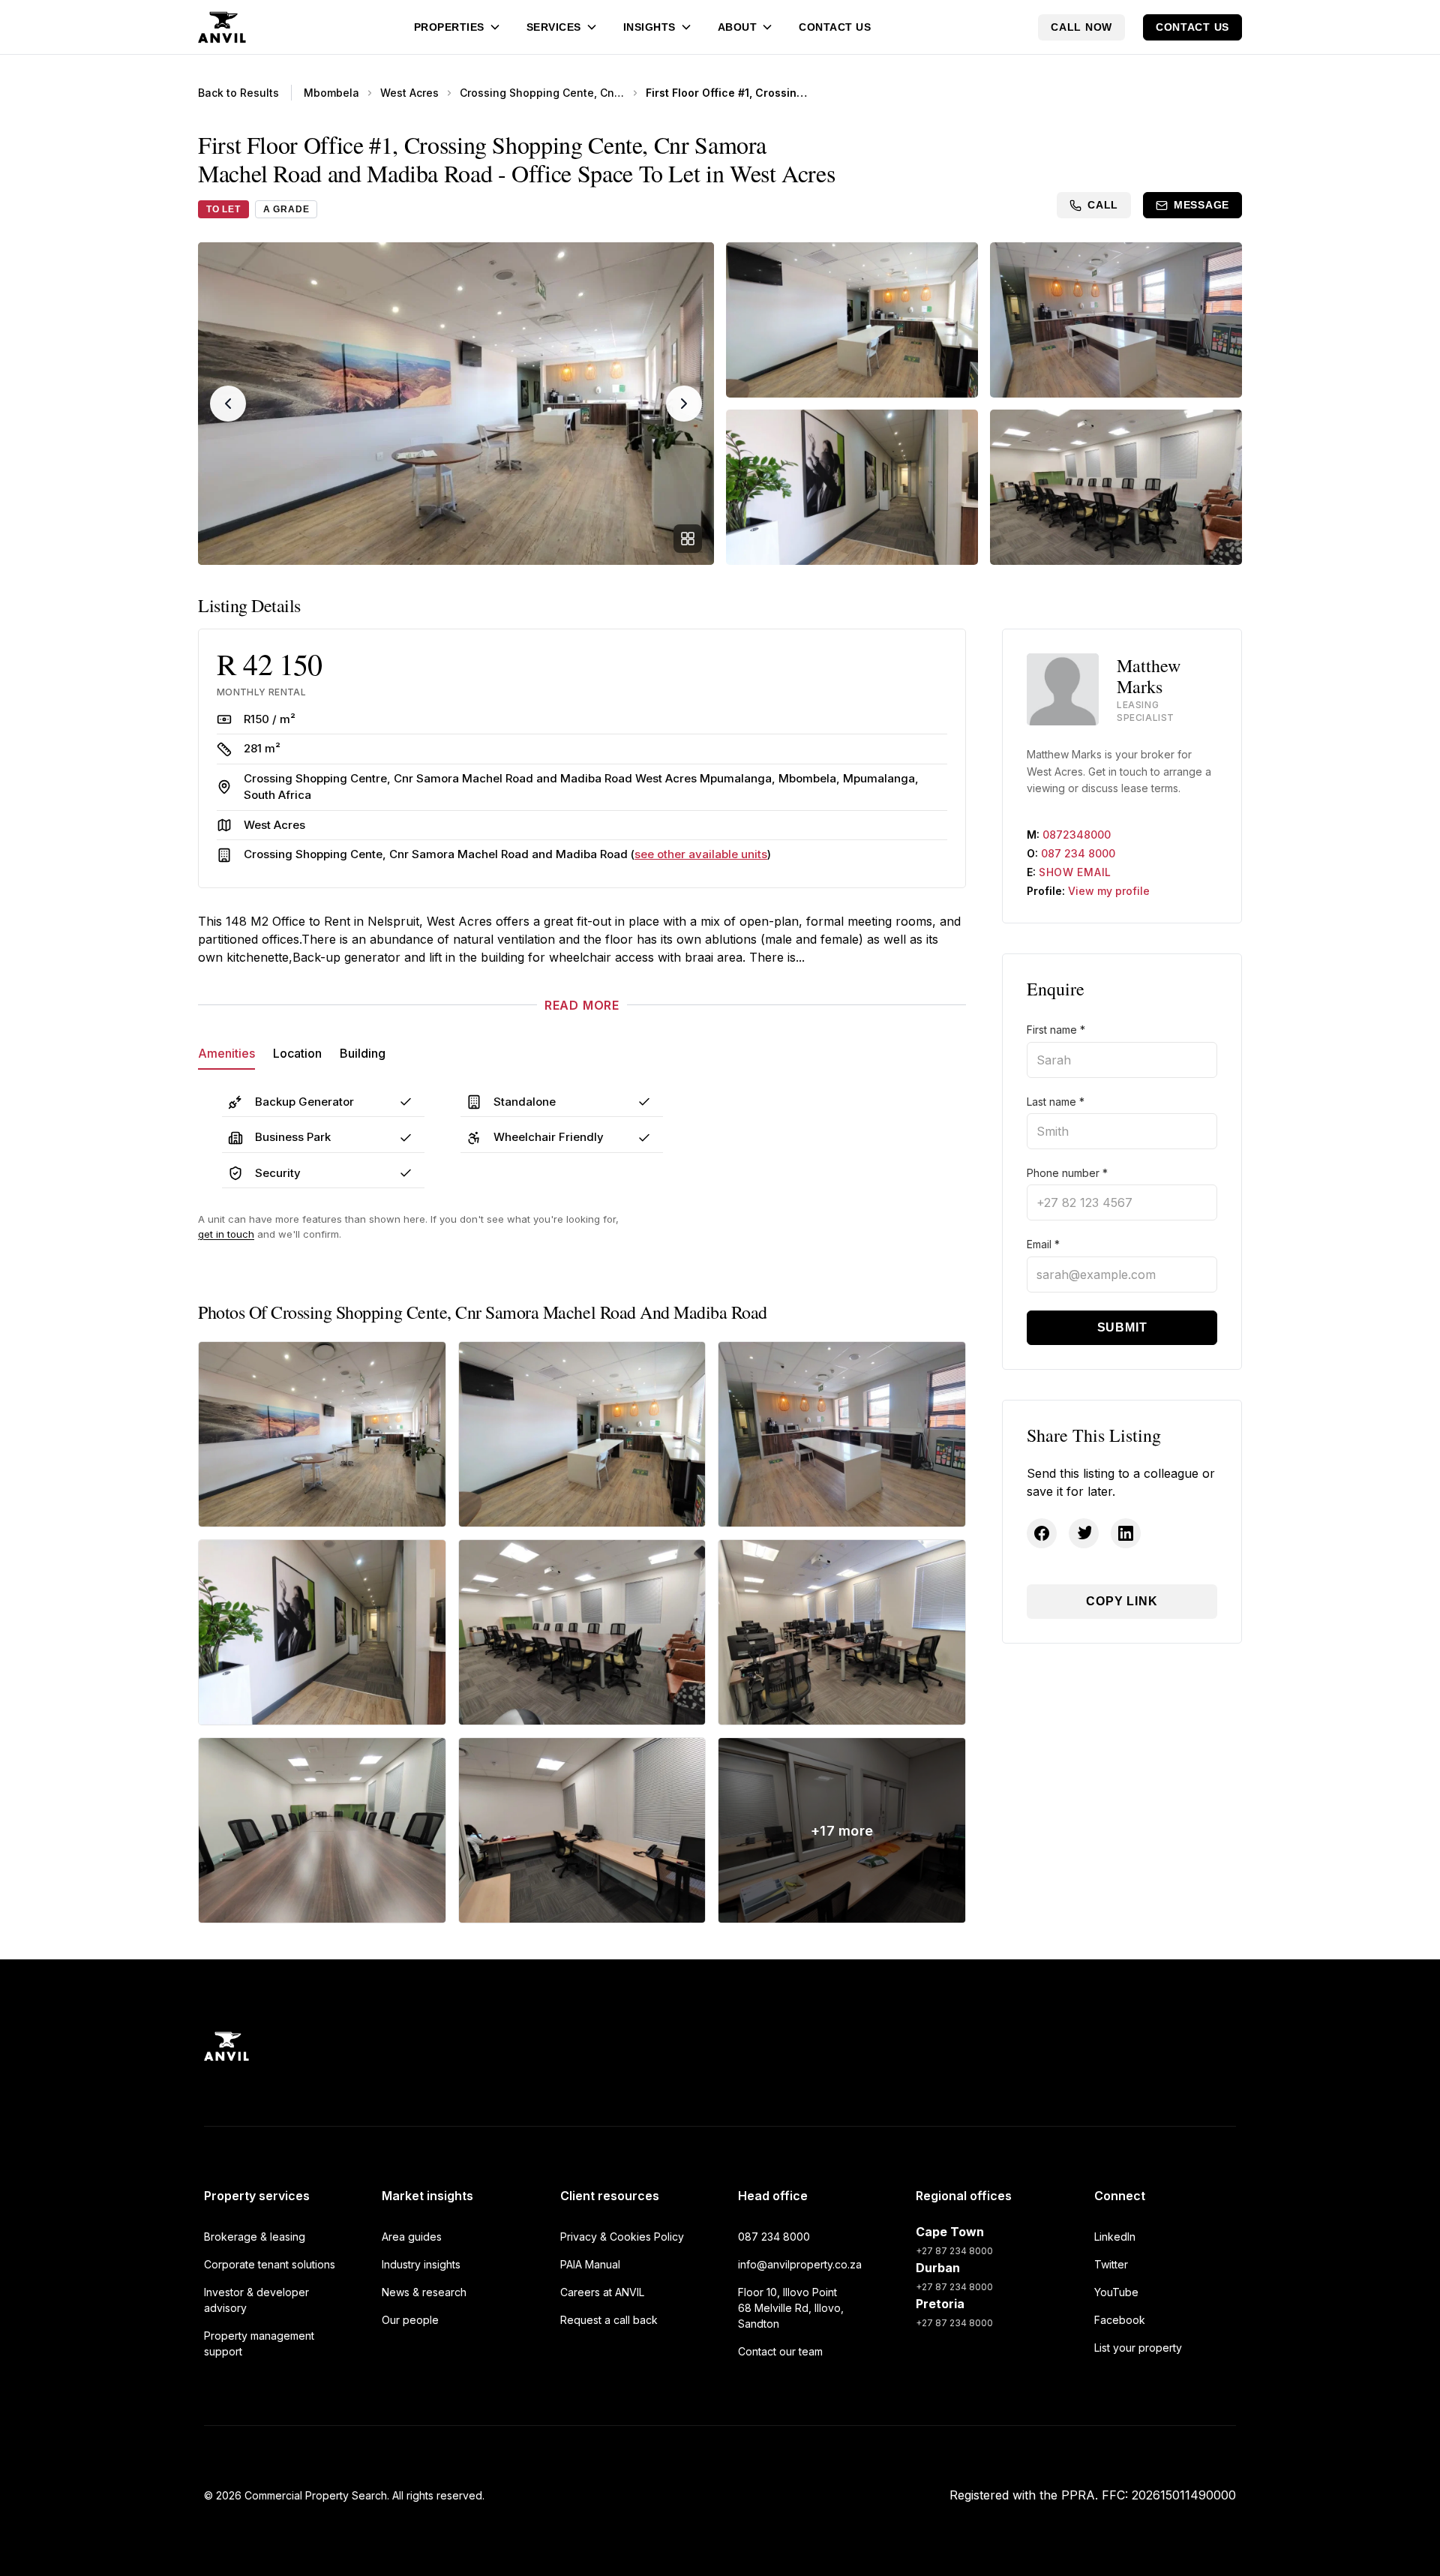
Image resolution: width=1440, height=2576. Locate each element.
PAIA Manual (590, 2264)
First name (1056, 1030)
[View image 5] (1116, 487)
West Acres (409, 93)
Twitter (1111, 2264)
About (738, 27)
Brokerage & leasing (255, 2237)
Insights (649, 27)
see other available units (701, 854)
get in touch (226, 1234)
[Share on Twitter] (1084, 1533)
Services (554, 27)
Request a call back (609, 2320)
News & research (424, 2292)
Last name (1056, 1102)
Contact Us (835, 27)
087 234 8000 (1078, 853)
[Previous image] (228, 404)
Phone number (1067, 1173)
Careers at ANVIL (602, 2292)
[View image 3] (1116, 320)
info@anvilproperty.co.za (800, 2264)
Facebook (1120, 2320)
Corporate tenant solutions (270, 2264)
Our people (410, 2320)
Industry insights (421, 2264)
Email (1043, 1244)
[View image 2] (852, 320)
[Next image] (684, 404)
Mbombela (331, 93)
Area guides (412, 2237)
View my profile (1109, 891)
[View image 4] (852, 487)
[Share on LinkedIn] (1126, 1533)
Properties (449, 27)
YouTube (1116, 2292)
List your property (1138, 2348)
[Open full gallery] (688, 539)
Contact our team (780, 2351)
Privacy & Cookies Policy (622, 2237)
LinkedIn (1115, 2237)
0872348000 (1077, 835)
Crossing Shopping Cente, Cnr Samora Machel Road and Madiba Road (542, 93)
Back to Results (238, 93)
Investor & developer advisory (256, 2300)
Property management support (259, 2343)
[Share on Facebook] (1042, 1533)
